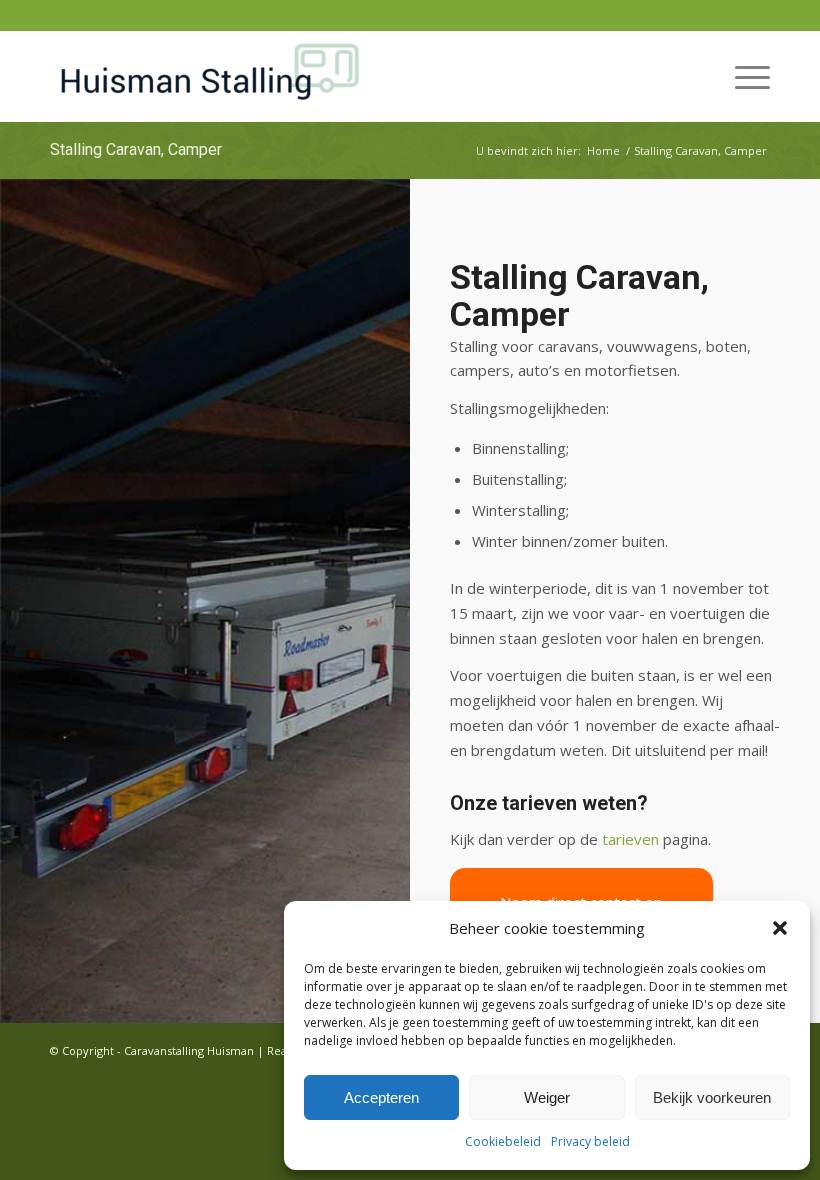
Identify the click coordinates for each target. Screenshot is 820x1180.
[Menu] (742, 76)
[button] (780, 928)
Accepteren (381, 1097)
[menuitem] (742, 76)
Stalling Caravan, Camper (136, 149)
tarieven (630, 839)
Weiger (547, 1097)
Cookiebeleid (503, 1141)
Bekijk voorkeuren (712, 1097)
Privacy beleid (590, 1141)
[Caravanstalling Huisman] (210, 76)
